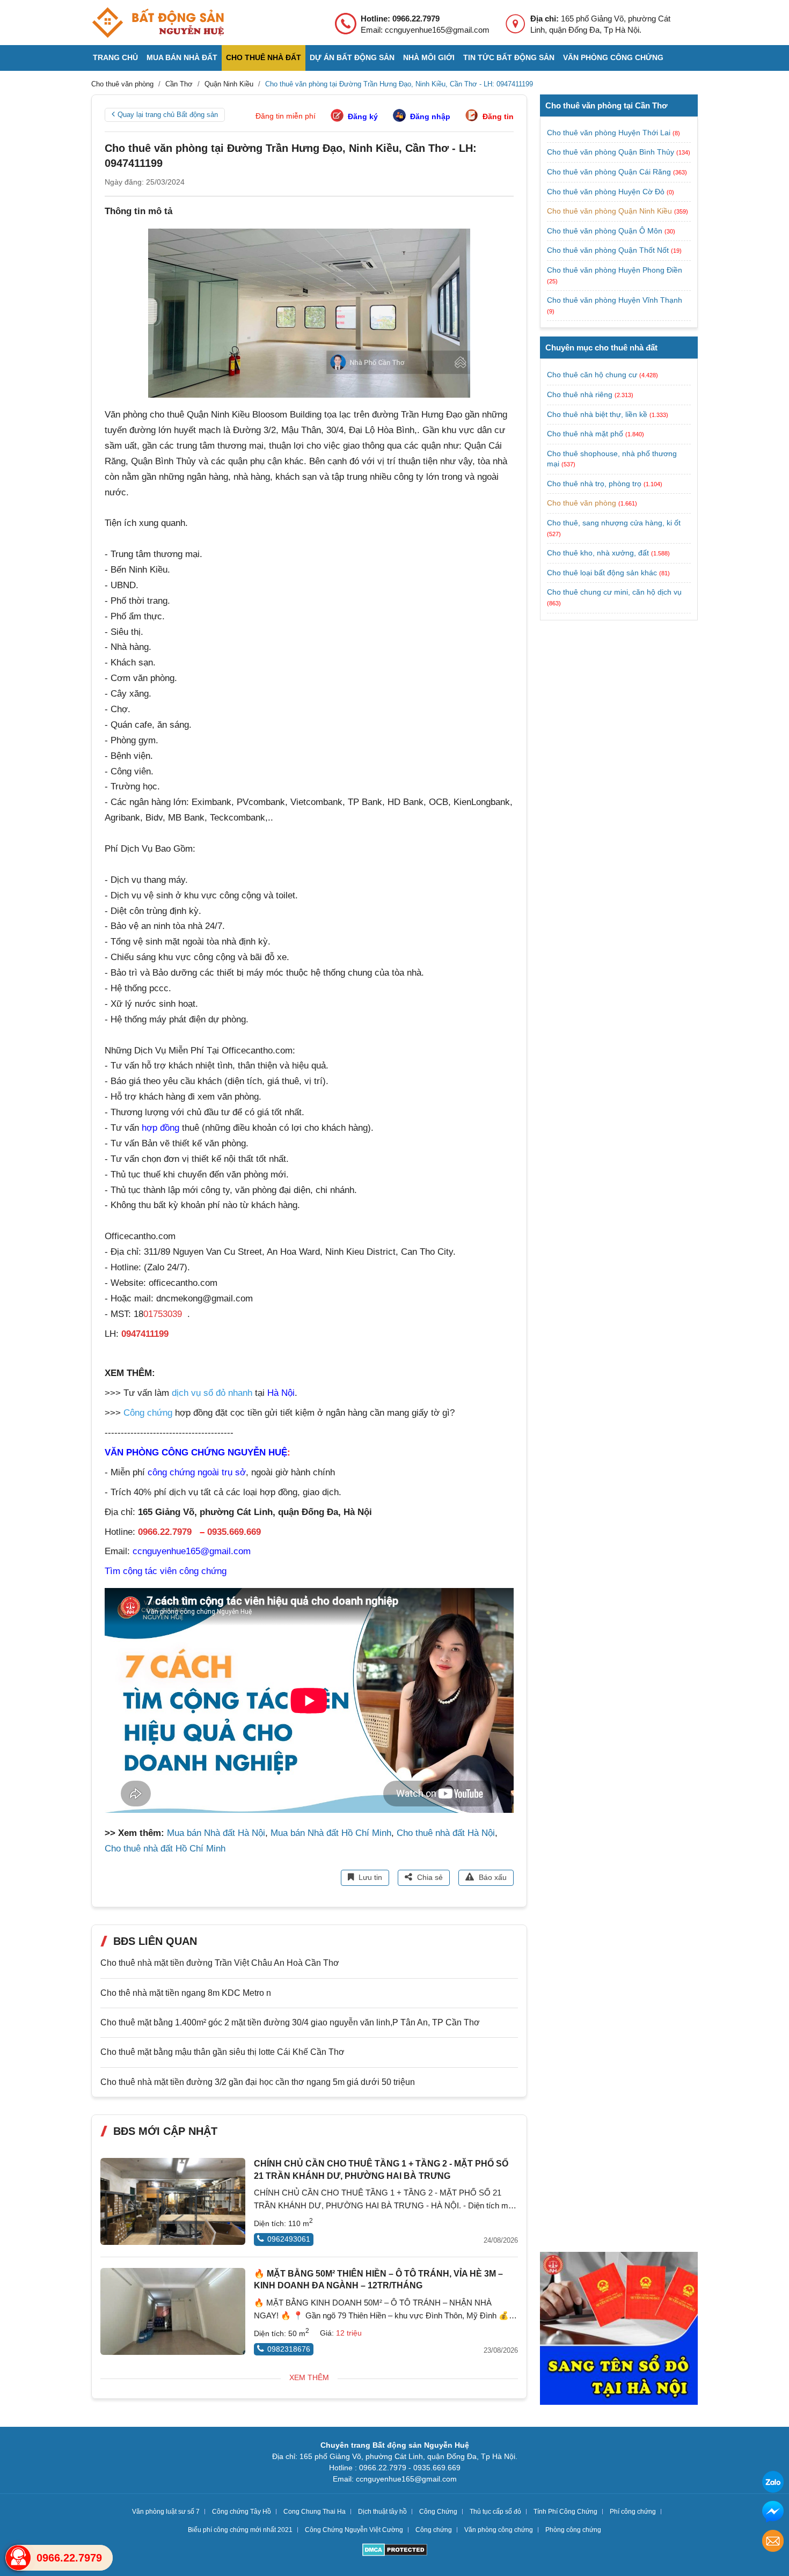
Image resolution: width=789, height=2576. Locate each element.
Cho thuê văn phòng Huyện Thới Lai (610, 133)
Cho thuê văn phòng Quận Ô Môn (606, 231)
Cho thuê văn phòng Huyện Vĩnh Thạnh (615, 300)
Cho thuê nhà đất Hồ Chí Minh (165, 1849)
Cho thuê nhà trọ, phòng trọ (594, 484)
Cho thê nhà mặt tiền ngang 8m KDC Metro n (186, 1993)
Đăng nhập (430, 116)
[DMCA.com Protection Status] (395, 2551)
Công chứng (434, 2530)
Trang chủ (115, 57)
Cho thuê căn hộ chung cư (592, 375)
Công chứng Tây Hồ (242, 2512)
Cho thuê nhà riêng (580, 394)
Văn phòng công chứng (613, 57)
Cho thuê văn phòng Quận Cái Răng (610, 172)
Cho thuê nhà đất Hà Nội (446, 1833)
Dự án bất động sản (352, 57)
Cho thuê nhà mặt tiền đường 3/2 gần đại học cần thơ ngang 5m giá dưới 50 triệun (258, 2082)
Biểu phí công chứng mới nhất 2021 (240, 2530)
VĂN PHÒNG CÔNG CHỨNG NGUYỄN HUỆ (196, 1452)
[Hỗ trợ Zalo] (773, 2483)
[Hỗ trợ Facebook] (773, 2513)
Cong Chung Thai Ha (315, 2512)
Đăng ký (363, 116)
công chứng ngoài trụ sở (197, 1472)
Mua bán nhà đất (182, 57)
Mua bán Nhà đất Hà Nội (216, 1833)
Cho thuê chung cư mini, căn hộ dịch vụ (614, 592)
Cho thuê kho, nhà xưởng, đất (598, 553)
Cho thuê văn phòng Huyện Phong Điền (615, 270)
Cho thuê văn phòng (582, 503)
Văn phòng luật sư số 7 (166, 2512)
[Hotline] (18, 2558)
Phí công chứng (633, 2512)
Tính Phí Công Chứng (565, 2512)
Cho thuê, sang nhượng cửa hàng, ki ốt (614, 523)
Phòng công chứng (573, 2530)
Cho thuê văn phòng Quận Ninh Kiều (611, 211)
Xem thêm (309, 2377)
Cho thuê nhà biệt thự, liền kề (597, 414)
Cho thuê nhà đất (264, 57)
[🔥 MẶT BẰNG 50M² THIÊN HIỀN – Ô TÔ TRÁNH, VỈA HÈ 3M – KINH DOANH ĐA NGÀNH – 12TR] (173, 2311)
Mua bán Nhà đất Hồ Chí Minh (331, 1833)
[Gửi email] (773, 2542)
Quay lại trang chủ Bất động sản (168, 115)
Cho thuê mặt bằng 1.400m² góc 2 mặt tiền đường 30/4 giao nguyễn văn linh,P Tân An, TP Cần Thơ (290, 2022)
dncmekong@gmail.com (204, 1298)
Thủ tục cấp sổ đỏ (495, 2512)
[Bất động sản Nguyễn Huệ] (158, 23)
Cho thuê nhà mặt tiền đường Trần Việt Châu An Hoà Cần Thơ (220, 1963)
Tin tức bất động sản (509, 57)
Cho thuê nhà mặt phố (585, 434)
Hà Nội (281, 1393)
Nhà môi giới (429, 57)
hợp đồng (160, 1128)
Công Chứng (438, 2512)
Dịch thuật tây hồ (382, 2512)
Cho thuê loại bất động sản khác (602, 573)
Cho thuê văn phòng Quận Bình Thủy (612, 152)
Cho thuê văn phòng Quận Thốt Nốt (609, 250)
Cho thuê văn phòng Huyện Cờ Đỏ (607, 192)
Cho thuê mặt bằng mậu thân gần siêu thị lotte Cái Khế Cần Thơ (222, 2052)
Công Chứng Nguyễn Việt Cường (354, 2530)
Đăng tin (498, 116)
